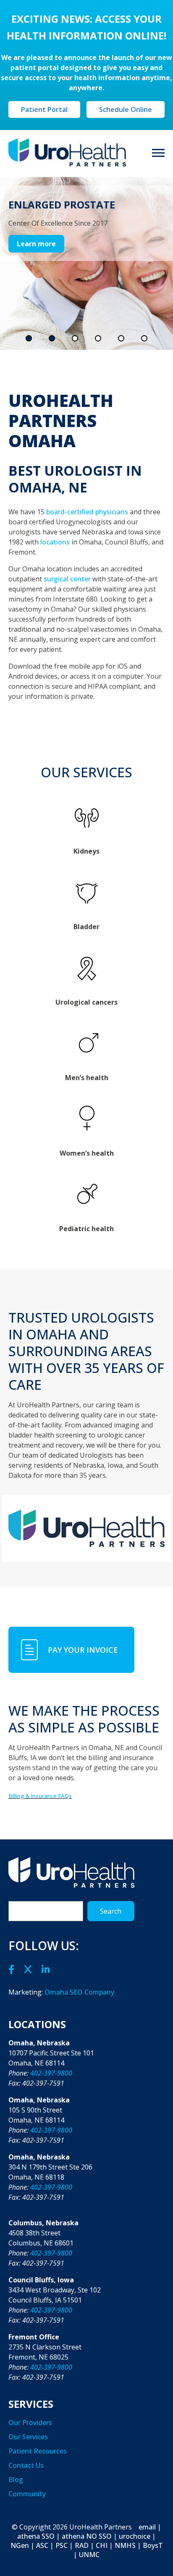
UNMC (89, 2555)
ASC (42, 2545)
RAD (82, 2545)
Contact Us (26, 2465)
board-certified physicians (87, 512)
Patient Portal (44, 109)
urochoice (135, 2536)
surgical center (67, 579)
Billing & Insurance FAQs (40, 1796)
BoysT (153, 2545)
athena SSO (36, 2536)
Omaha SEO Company (79, 1992)
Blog (16, 2480)
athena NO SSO (87, 2536)
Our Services (28, 2437)
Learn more (36, 244)
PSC (62, 2545)
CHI (102, 2545)
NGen (20, 2545)
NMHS (125, 2545)
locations (55, 542)
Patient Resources (38, 2451)
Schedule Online (126, 109)
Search (111, 1911)
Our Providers (30, 2422)
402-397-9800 (51, 2073)
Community (27, 2494)
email (147, 2527)
